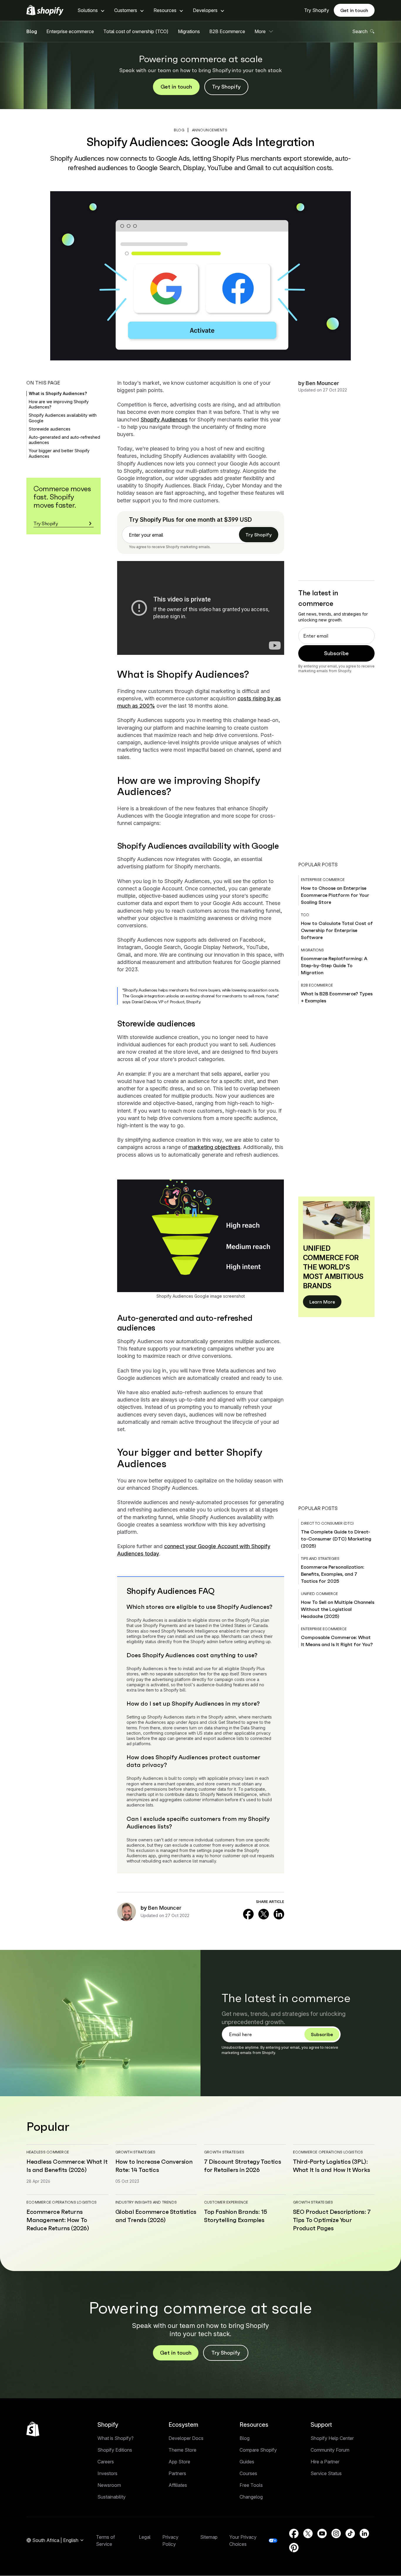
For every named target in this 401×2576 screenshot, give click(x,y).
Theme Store (182, 2450)
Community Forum (330, 2450)
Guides (247, 2462)
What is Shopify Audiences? (58, 393)
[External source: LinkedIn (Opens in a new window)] (279, 1914)
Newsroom (109, 2485)
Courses (248, 2473)
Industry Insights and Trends (146, 2202)
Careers (106, 2462)
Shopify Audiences (164, 420)
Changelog (251, 2497)
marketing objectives (214, 1147)
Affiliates (178, 2485)
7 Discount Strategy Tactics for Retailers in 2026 (242, 2166)
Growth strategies (135, 2152)
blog (179, 130)
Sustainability (112, 2497)
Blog (32, 31)
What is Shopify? (116, 2438)
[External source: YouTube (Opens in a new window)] (322, 2533)
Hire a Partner (325, 2462)
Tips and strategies (320, 1559)
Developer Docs (186, 2438)
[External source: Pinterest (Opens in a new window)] (294, 2548)
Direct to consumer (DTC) (327, 1523)
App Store (179, 2462)
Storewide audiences (50, 429)
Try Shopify (317, 10)
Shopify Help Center (332, 2438)
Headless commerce (48, 2152)
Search (360, 31)
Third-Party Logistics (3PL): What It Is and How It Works (332, 2166)
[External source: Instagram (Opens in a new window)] (336, 2533)
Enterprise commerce (323, 880)
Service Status (326, 2473)
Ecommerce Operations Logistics (328, 2152)
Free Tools (251, 2485)
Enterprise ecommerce (70, 31)
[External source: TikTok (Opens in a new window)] (350, 2533)
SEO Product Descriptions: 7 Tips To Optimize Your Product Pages (332, 2220)
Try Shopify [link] (259, 535)
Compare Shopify (258, 2450)
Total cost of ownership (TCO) (136, 31)
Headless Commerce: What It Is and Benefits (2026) (67, 2166)
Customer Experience (226, 2202)
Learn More (322, 1302)
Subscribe (336, 653)
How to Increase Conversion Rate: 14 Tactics (154, 2166)
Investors (107, 2473)
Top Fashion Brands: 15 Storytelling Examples (235, 2216)
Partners (177, 2473)
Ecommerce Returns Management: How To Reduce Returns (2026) (58, 2220)
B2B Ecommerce (227, 31)
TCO (305, 915)
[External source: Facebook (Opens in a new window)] (248, 1914)
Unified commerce (319, 1594)
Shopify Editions (115, 2450)
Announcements (210, 130)
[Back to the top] (33, 2429)
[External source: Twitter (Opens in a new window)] (264, 1914)
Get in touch (354, 10)
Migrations (189, 31)
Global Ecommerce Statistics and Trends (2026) (156, 2216)
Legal (145, 2537)
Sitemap (209, 2537)
